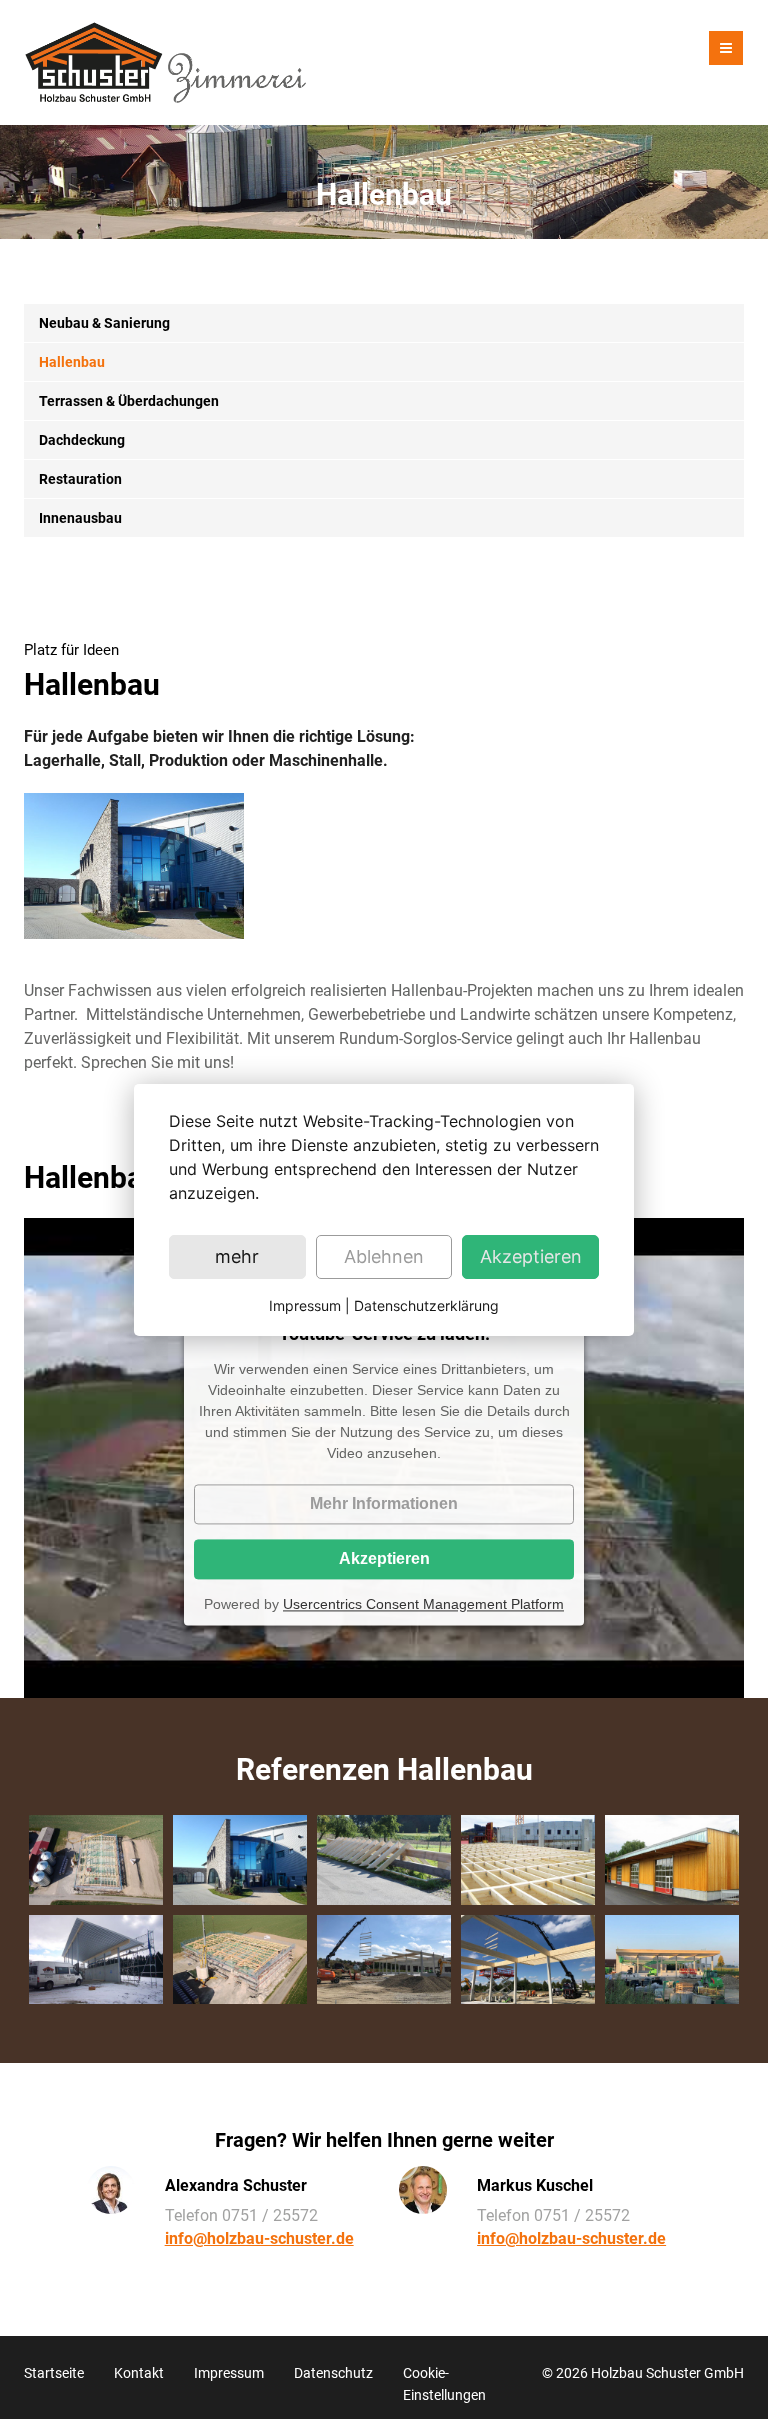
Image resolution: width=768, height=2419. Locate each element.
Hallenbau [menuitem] (72, 362)
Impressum (229, 2373)
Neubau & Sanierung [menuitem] (104, 323)
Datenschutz (333, 2373)
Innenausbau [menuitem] (80, 518)
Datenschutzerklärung (426, 1305)
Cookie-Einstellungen (444, 2384)
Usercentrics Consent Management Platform (423, 1604)
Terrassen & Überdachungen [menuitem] (129, 401)
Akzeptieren (384, 1558)
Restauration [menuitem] (80, 479)
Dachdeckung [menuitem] (82, 440)
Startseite (54, 2373)
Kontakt (139, 2373)
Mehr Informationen (384, 1503)
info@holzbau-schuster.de (259, 2238)
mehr (237, 1256)
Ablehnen (384, 1256)
